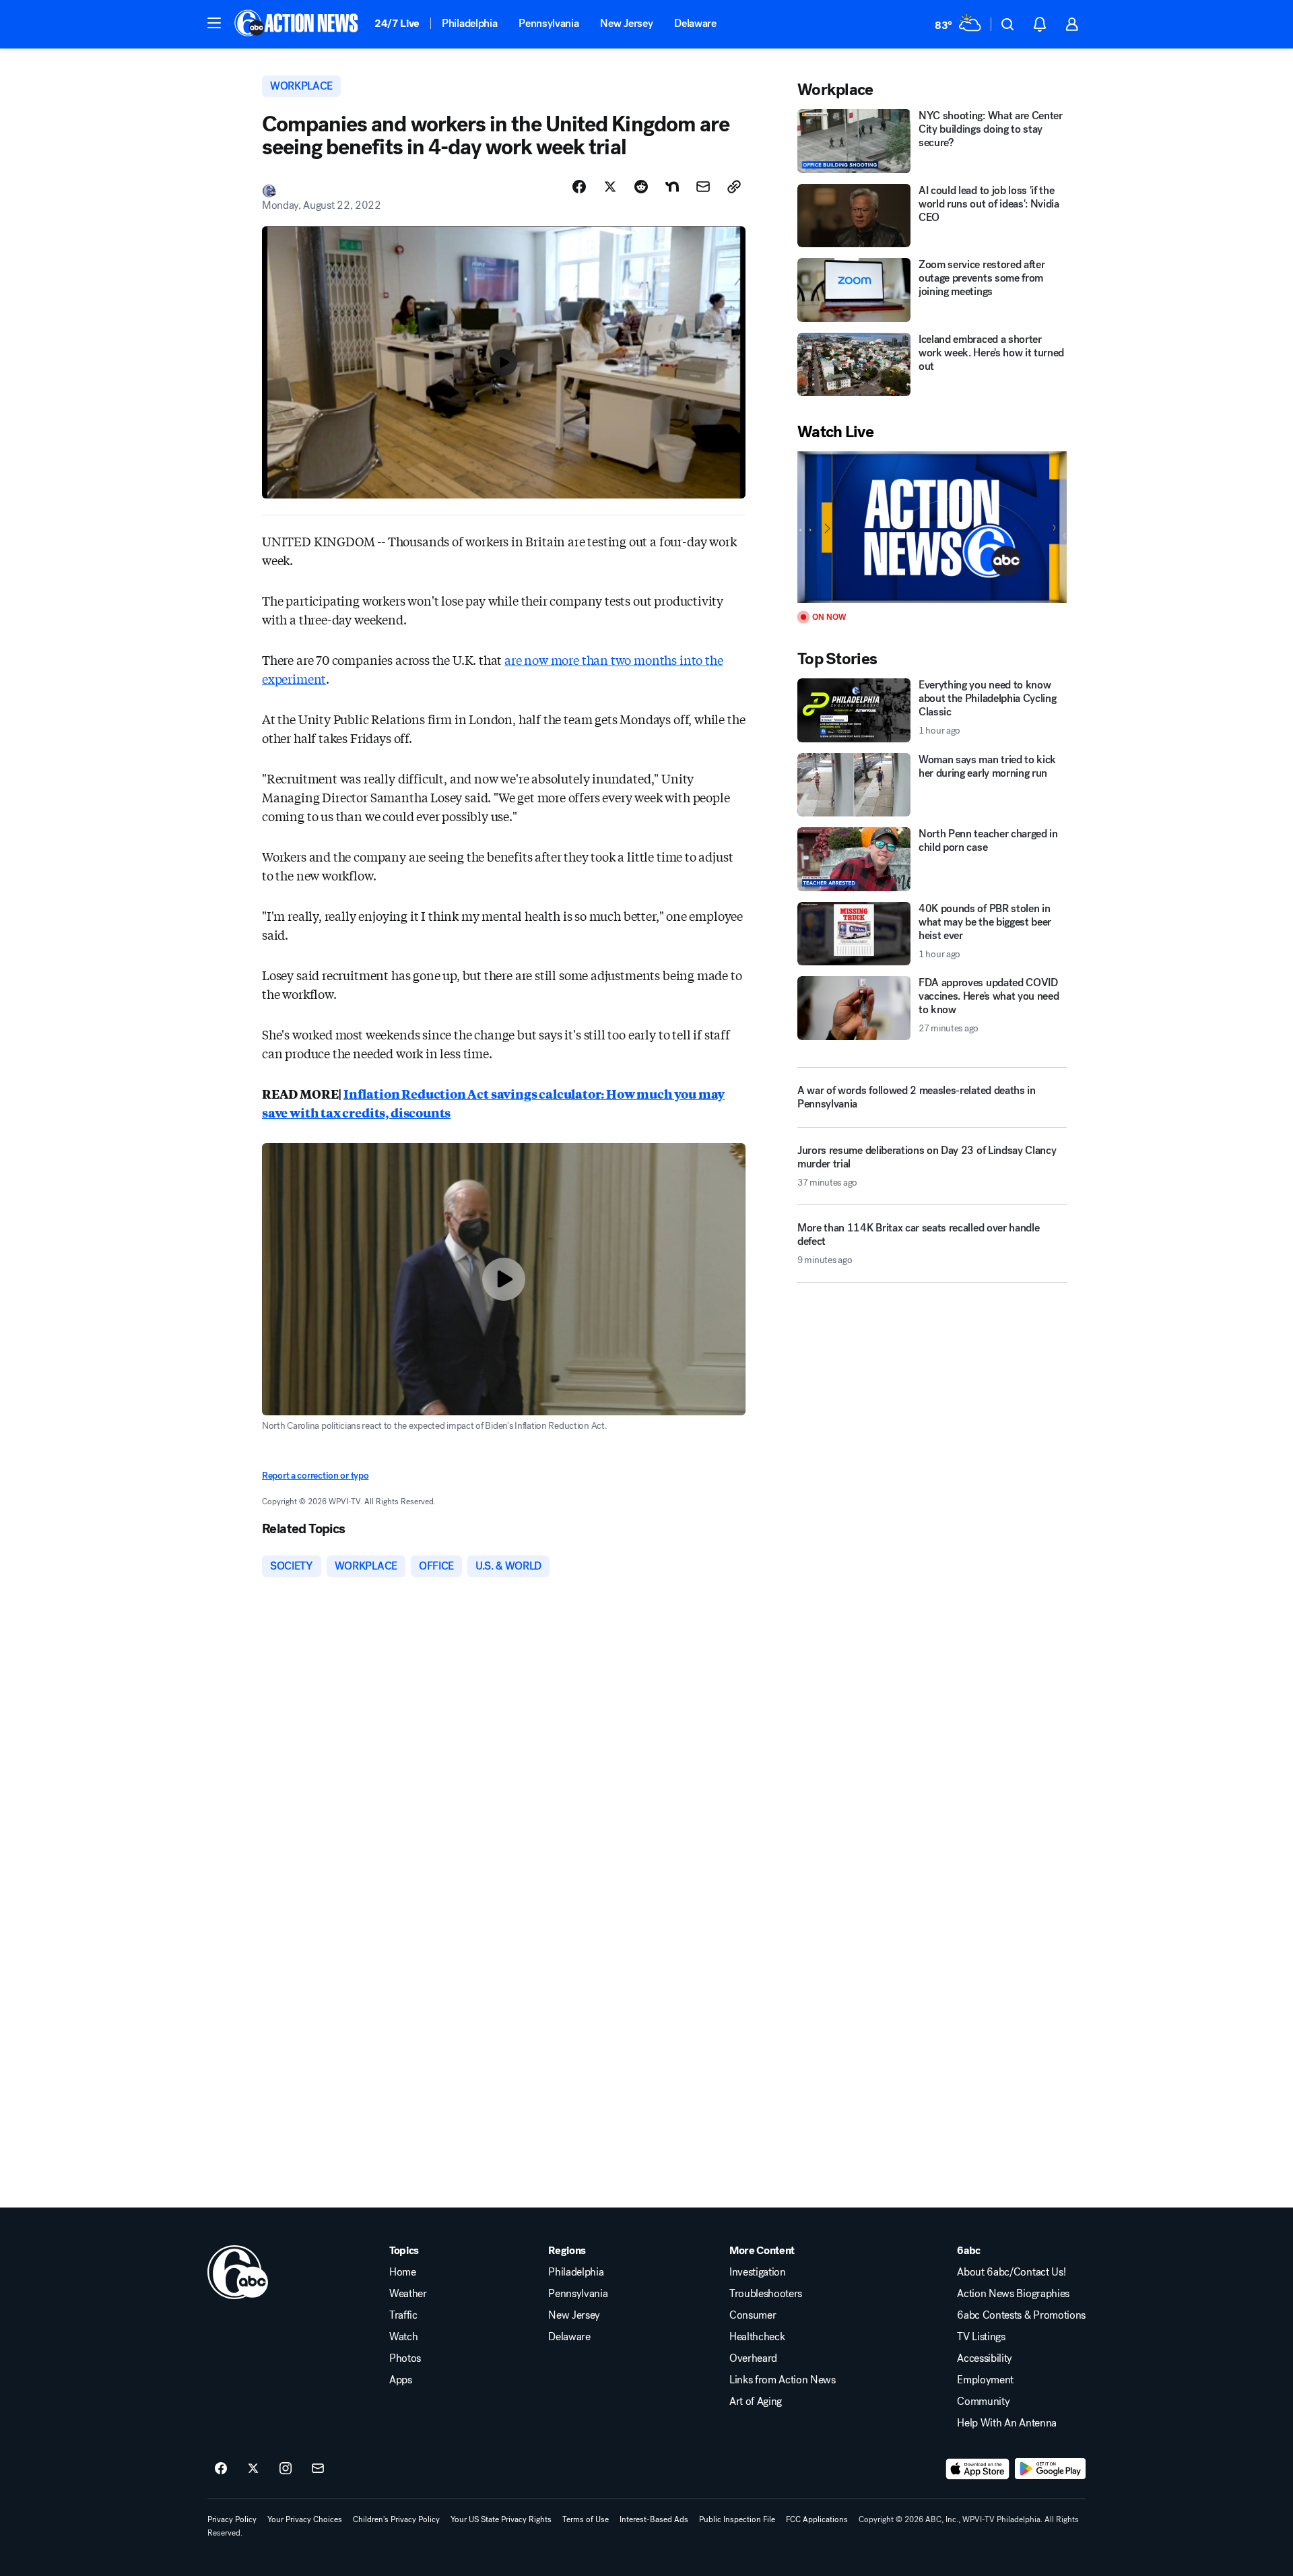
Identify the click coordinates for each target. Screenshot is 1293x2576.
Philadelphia (469, 23)
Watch (403, 2337)
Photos (405, 2358)
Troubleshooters (766, 2294)
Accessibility (985, 2358)
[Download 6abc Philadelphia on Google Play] (1050, 2469)
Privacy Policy (232, 2519)
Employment (985, 2380)
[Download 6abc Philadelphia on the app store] (978, 2469)
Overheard (753, 2358)
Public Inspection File (737, 2519)
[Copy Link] (734, 187)
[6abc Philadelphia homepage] (297, 24)
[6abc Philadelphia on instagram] (286, 2469)
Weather (408, 2294)
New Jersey (626, 23)
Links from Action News (783, 2380)
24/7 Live (397, 23)
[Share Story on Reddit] (641, 187)
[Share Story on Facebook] (579, 187)
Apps (401, 2380)
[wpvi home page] (238, 2272)
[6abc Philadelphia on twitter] (253, 2469)
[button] (214, 23)
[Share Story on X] (610, 187)
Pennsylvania (549, 23)
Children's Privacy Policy (396, 2519)
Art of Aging (756, 2402)
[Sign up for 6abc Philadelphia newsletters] (318, 2469)
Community (983, 2402)
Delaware (695, 23)
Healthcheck (757, 2337)
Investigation (758, 2272)
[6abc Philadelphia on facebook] (221, 2469)
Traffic (403, 2315)
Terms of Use (586, 2519)
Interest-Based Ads (654, 2519)
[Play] (932, 527)
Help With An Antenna (1007, 2423)
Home (403, 2272)
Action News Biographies (1013, 2294)
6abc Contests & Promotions (1021, 2315)
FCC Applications (817, 2519)
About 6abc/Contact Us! (1011, 2272)
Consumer (753, 2315)
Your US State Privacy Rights (501, 2519)
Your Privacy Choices (305, 2519)
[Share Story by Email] (703, 187)
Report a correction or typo (315, 1476)
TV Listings (981, 2337)
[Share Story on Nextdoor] (672, 187)
